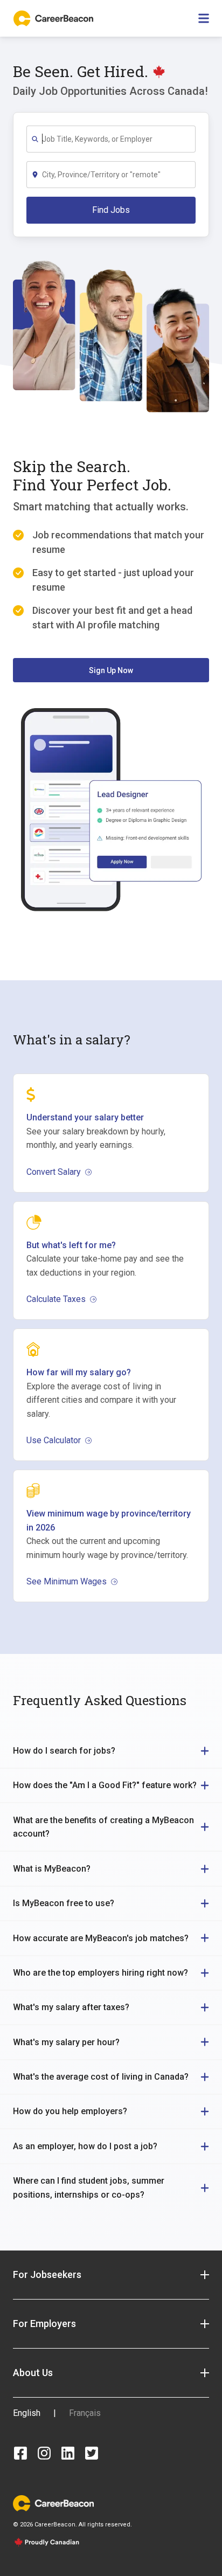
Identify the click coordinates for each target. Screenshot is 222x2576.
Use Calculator (54, 1440)
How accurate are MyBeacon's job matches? (101, 1938)
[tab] (111, 1751)
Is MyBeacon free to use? (64, 1903)
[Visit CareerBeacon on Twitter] (92, 2453)
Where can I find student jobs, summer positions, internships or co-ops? (89, 2188)
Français (85, 2413)
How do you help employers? (70, 2111)
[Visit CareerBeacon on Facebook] (20, 2453)
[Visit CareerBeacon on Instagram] (44, 2453)
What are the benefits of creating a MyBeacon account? (103, 1827)
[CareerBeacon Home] (54, 18)
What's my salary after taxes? (71, 2007)
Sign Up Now (111, 670)
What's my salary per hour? (66, 2042)
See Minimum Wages (67, 1581)
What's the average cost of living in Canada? (101, 2077)
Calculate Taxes (56, 1299)
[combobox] (118, 139)
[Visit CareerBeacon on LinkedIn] (68, 2453)
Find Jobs (111, 210)
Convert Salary (54, 1172)
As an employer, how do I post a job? (85, 2146)
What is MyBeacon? (52, 1869)
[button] (111, 2275)
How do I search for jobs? (64, 1751)
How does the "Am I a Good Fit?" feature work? (105, 1785)
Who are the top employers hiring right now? (100, 1973)
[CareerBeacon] (53, 2503)
